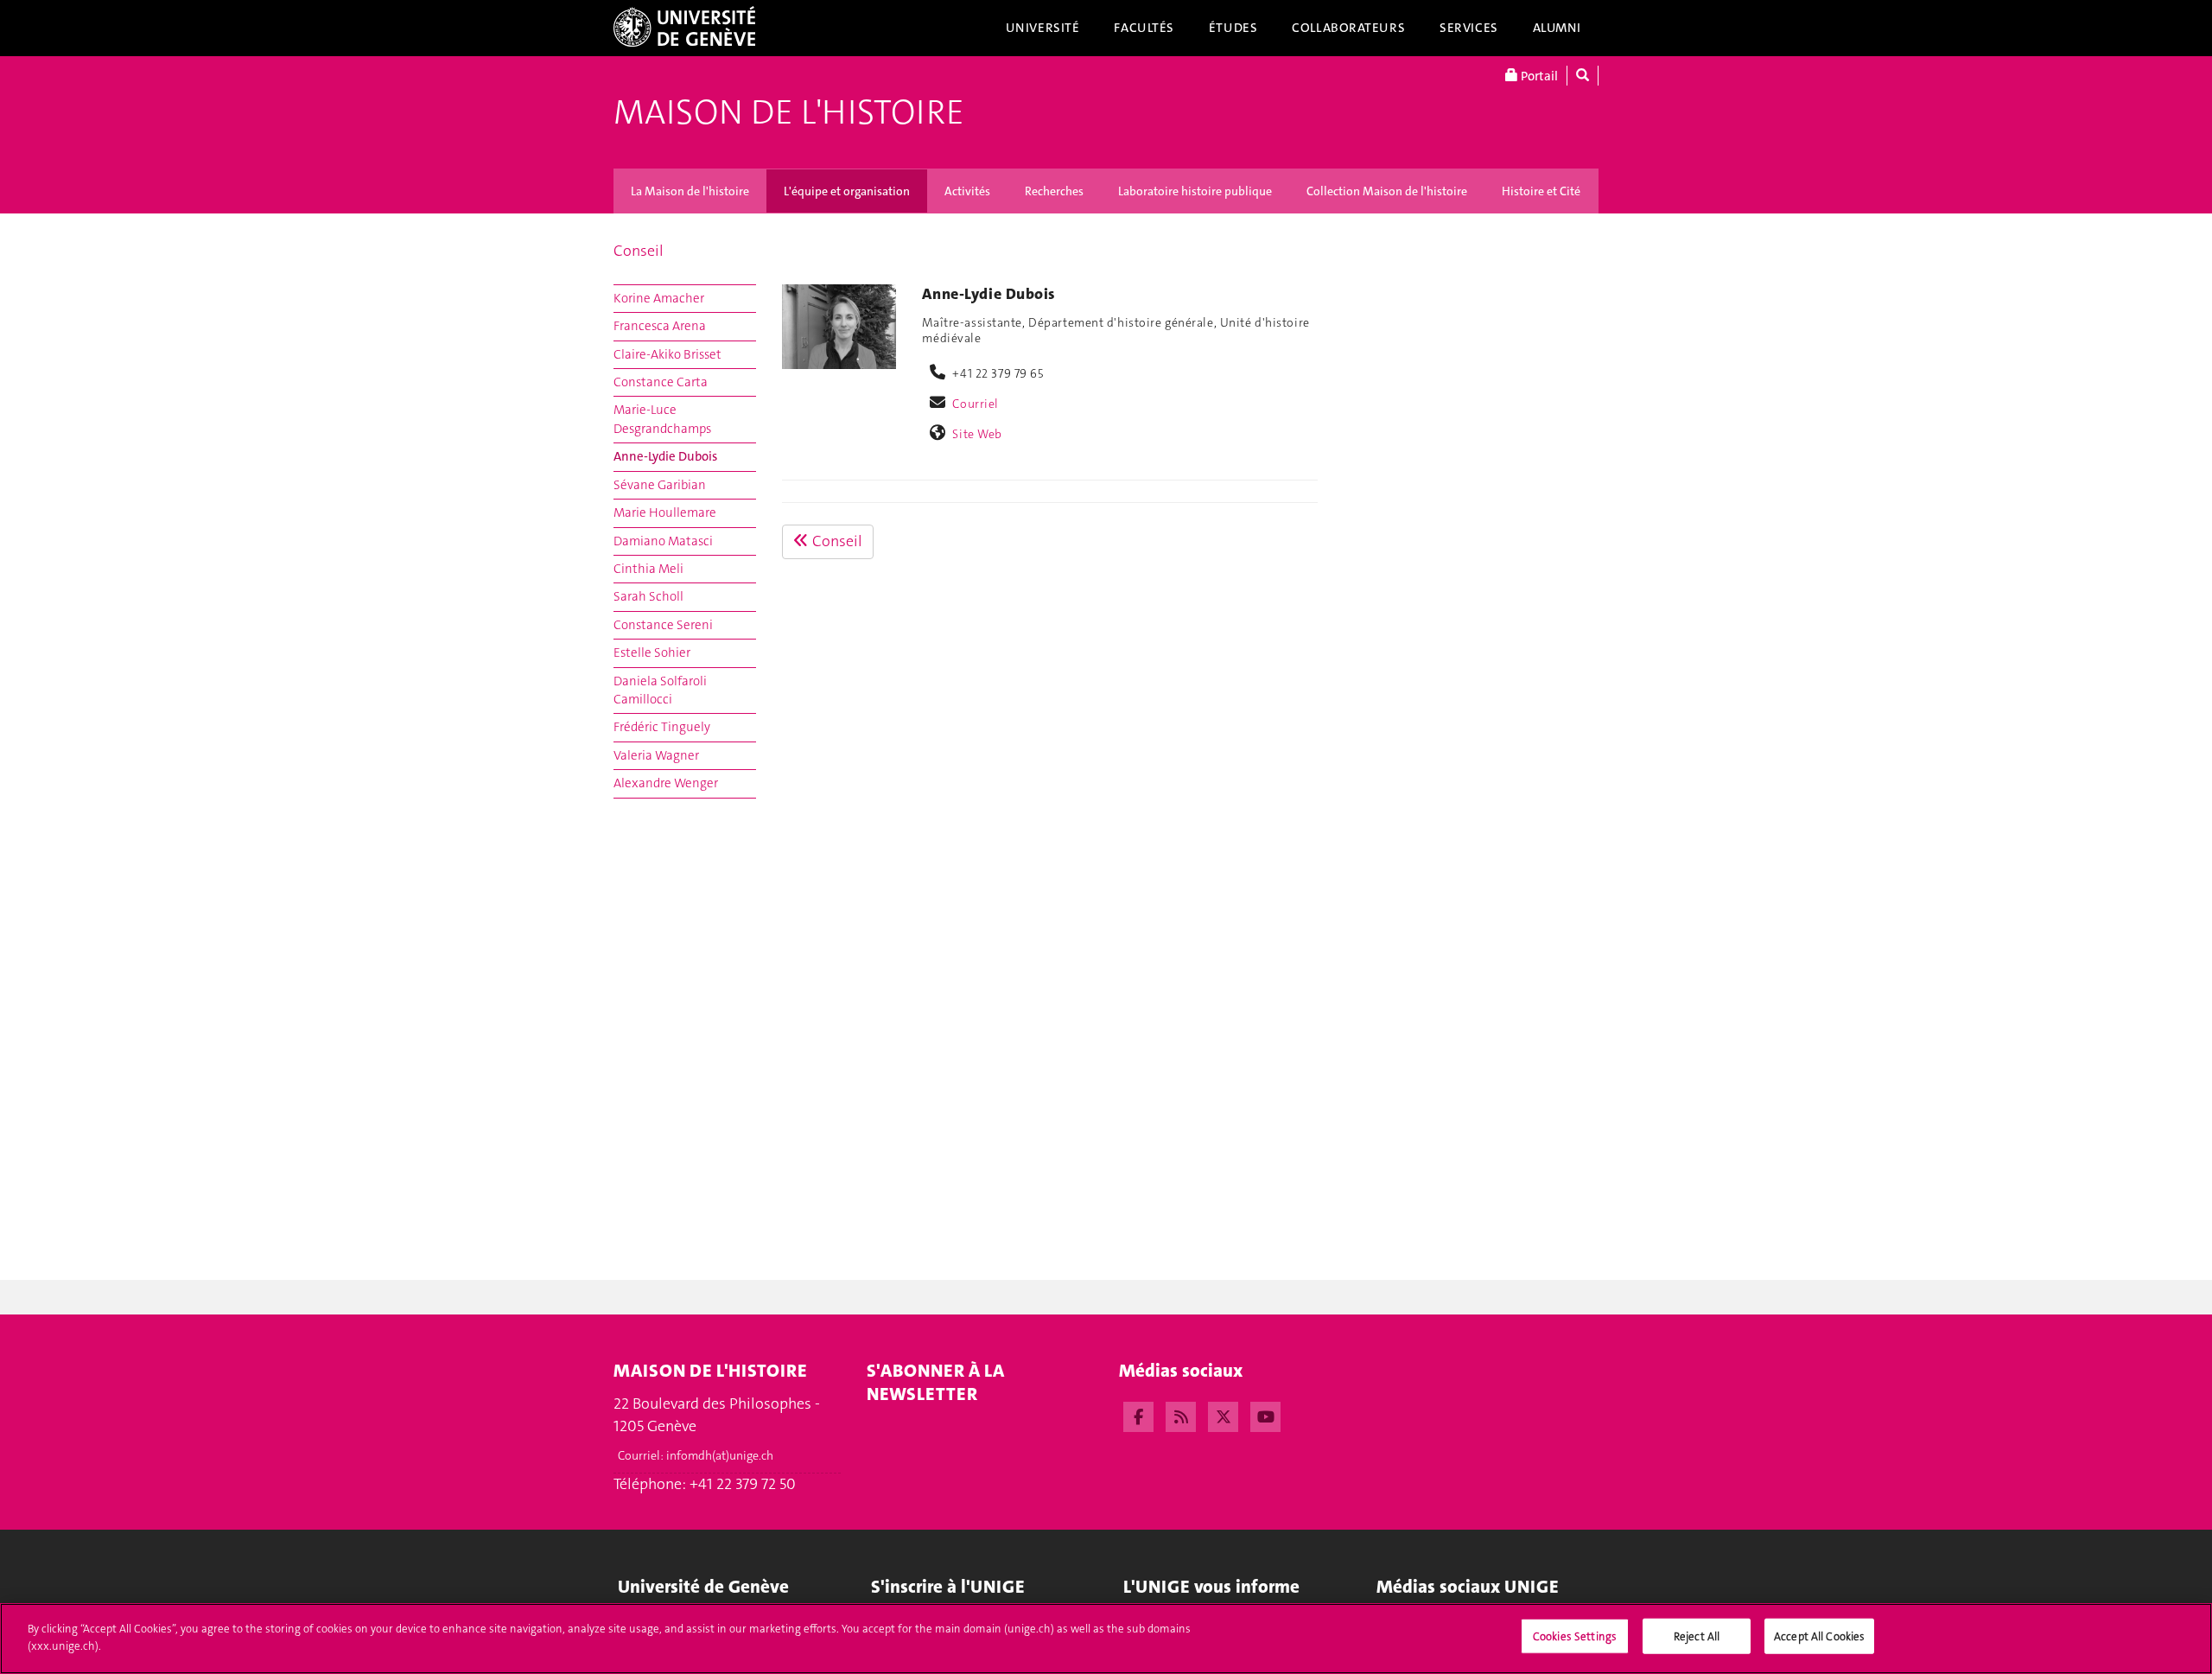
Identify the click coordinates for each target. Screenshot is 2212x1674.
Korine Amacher (659, 298)
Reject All (1697, 1636)
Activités (967, 191)
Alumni (1557, 28)
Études (1233, 28)
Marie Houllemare (665, 512)
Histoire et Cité (1541, 191)
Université (1043, 28)
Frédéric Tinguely (662, 727)
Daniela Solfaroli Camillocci (660, 690)
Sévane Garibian (660, 485)
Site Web (977, 434)
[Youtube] (1265, 1415)
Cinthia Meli (648, 569)
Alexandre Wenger (666, 783)
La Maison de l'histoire (690, 191)
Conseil (639, 251)
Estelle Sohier (652, 652)
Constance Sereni (663, 625)
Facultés (1144, 28)
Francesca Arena (660, 326)
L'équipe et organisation (847, 191)
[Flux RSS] (1181, 1415)
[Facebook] (1138, 1415)
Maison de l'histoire (789, 112)
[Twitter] (1223, 1415)
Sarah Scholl (648, 596)
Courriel (976, 404)
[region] (1106, 1639)
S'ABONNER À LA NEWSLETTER (935, 1382)
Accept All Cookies (1819, 1636)
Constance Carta (661, 382)
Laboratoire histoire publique (1195, 191)
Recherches (1054, 191)
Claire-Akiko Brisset (667, 354)
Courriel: (696, 1455)
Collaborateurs (1348, 28)
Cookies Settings (1575, 1636)
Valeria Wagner (656, 755)
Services (1469, 28)
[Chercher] (1583, 76)
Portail (1538, 76)
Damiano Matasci (663, 541)
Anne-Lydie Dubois (665, 456)
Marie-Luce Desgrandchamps (662, 419)
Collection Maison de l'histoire (1387, 191)
